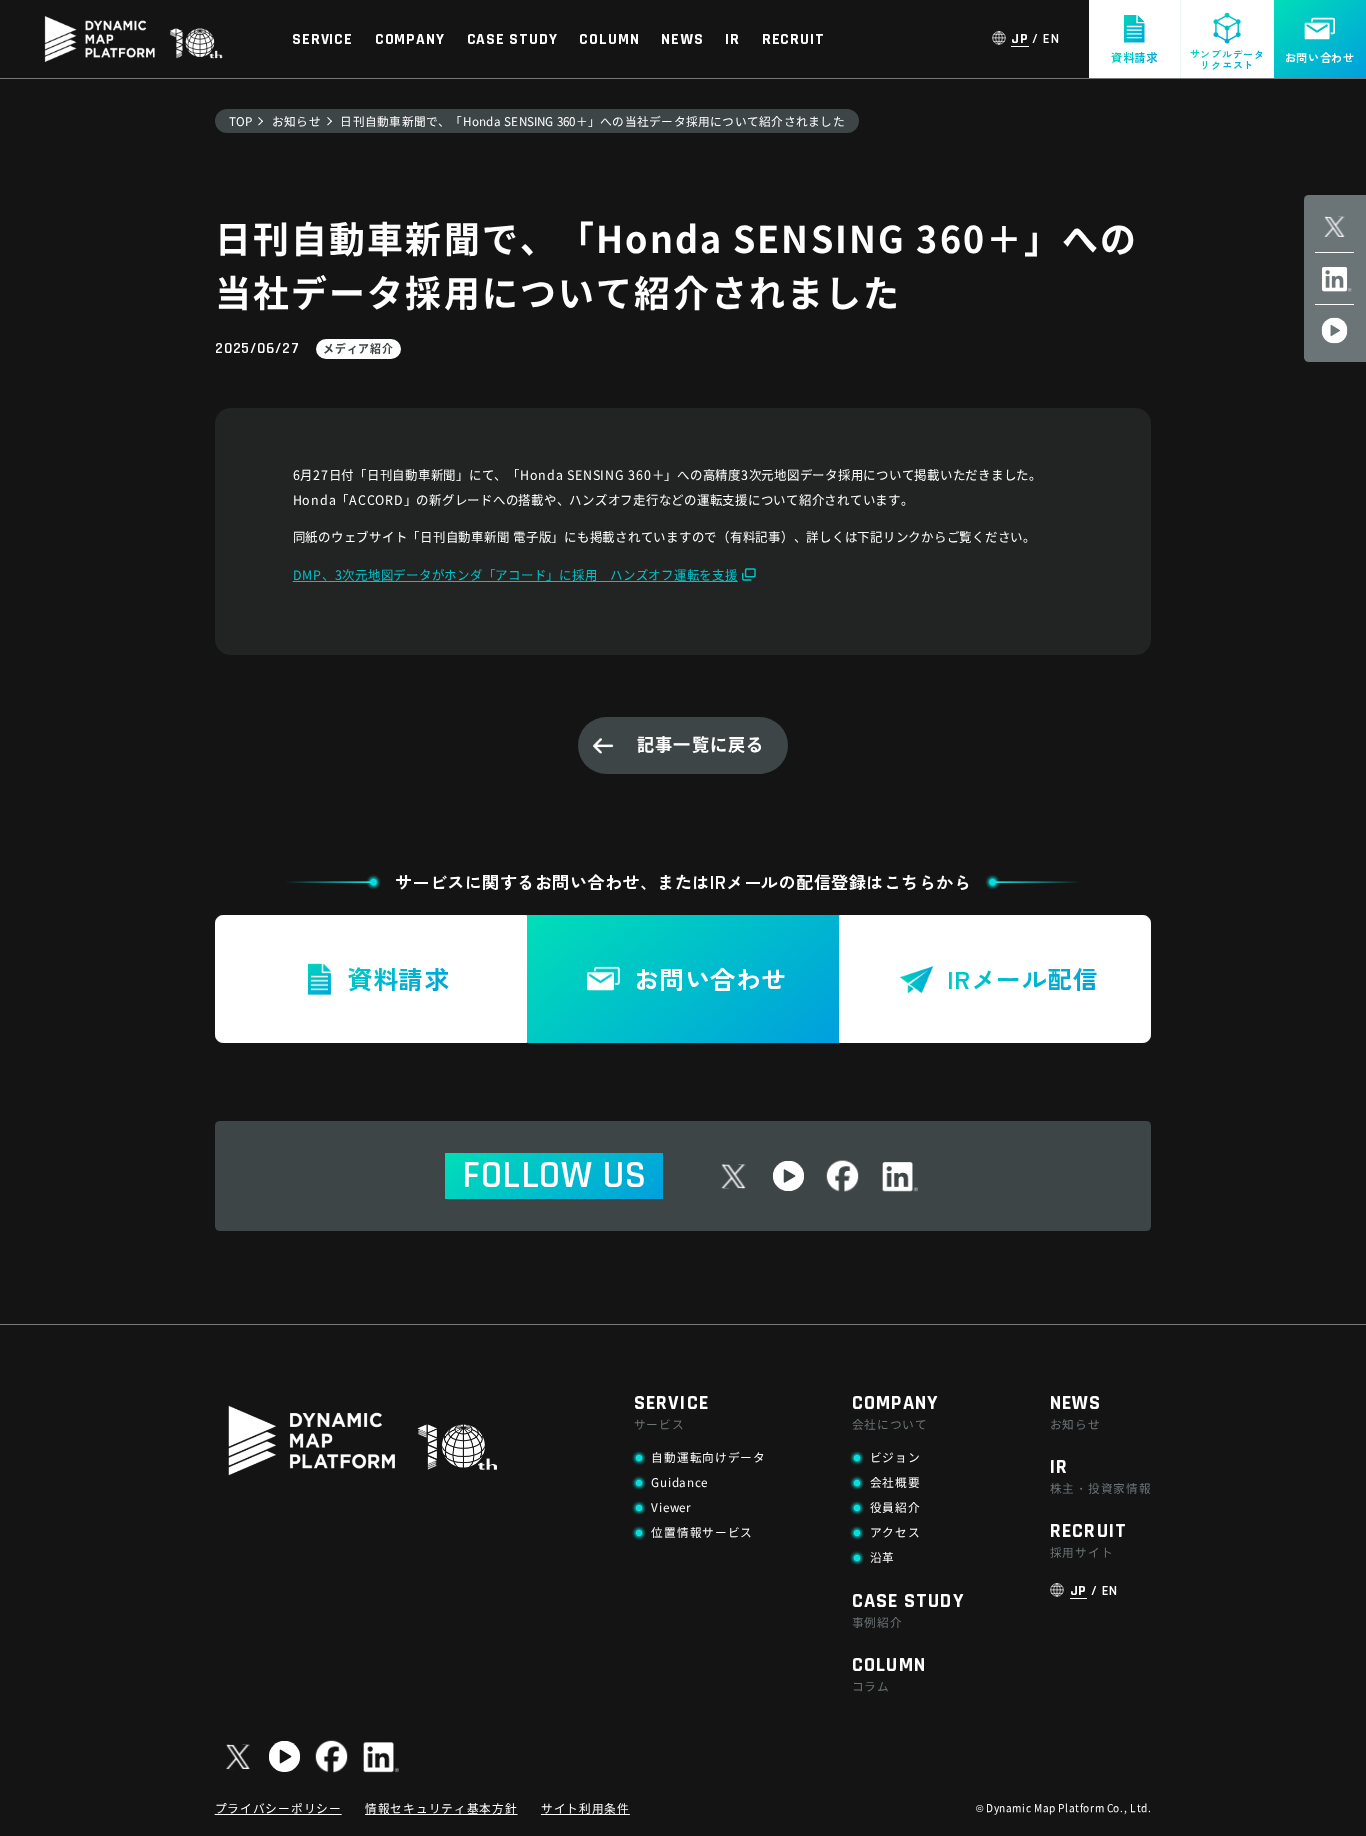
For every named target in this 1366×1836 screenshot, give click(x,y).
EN (1051, 39)
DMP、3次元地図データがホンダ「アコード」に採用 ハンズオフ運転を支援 (515, 575)
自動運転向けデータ (708, 1456)
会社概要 (895, 1481)
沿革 (882, 1556)
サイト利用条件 (585, 1807)
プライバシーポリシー (278, 1807)
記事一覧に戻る (700, 743)
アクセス (895, 1531)
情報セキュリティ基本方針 (441, 1807)
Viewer (671, 1506)
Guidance (679, 1481)
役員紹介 (895, 1506)
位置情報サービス (702, 1531)
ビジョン (895, 1456)
